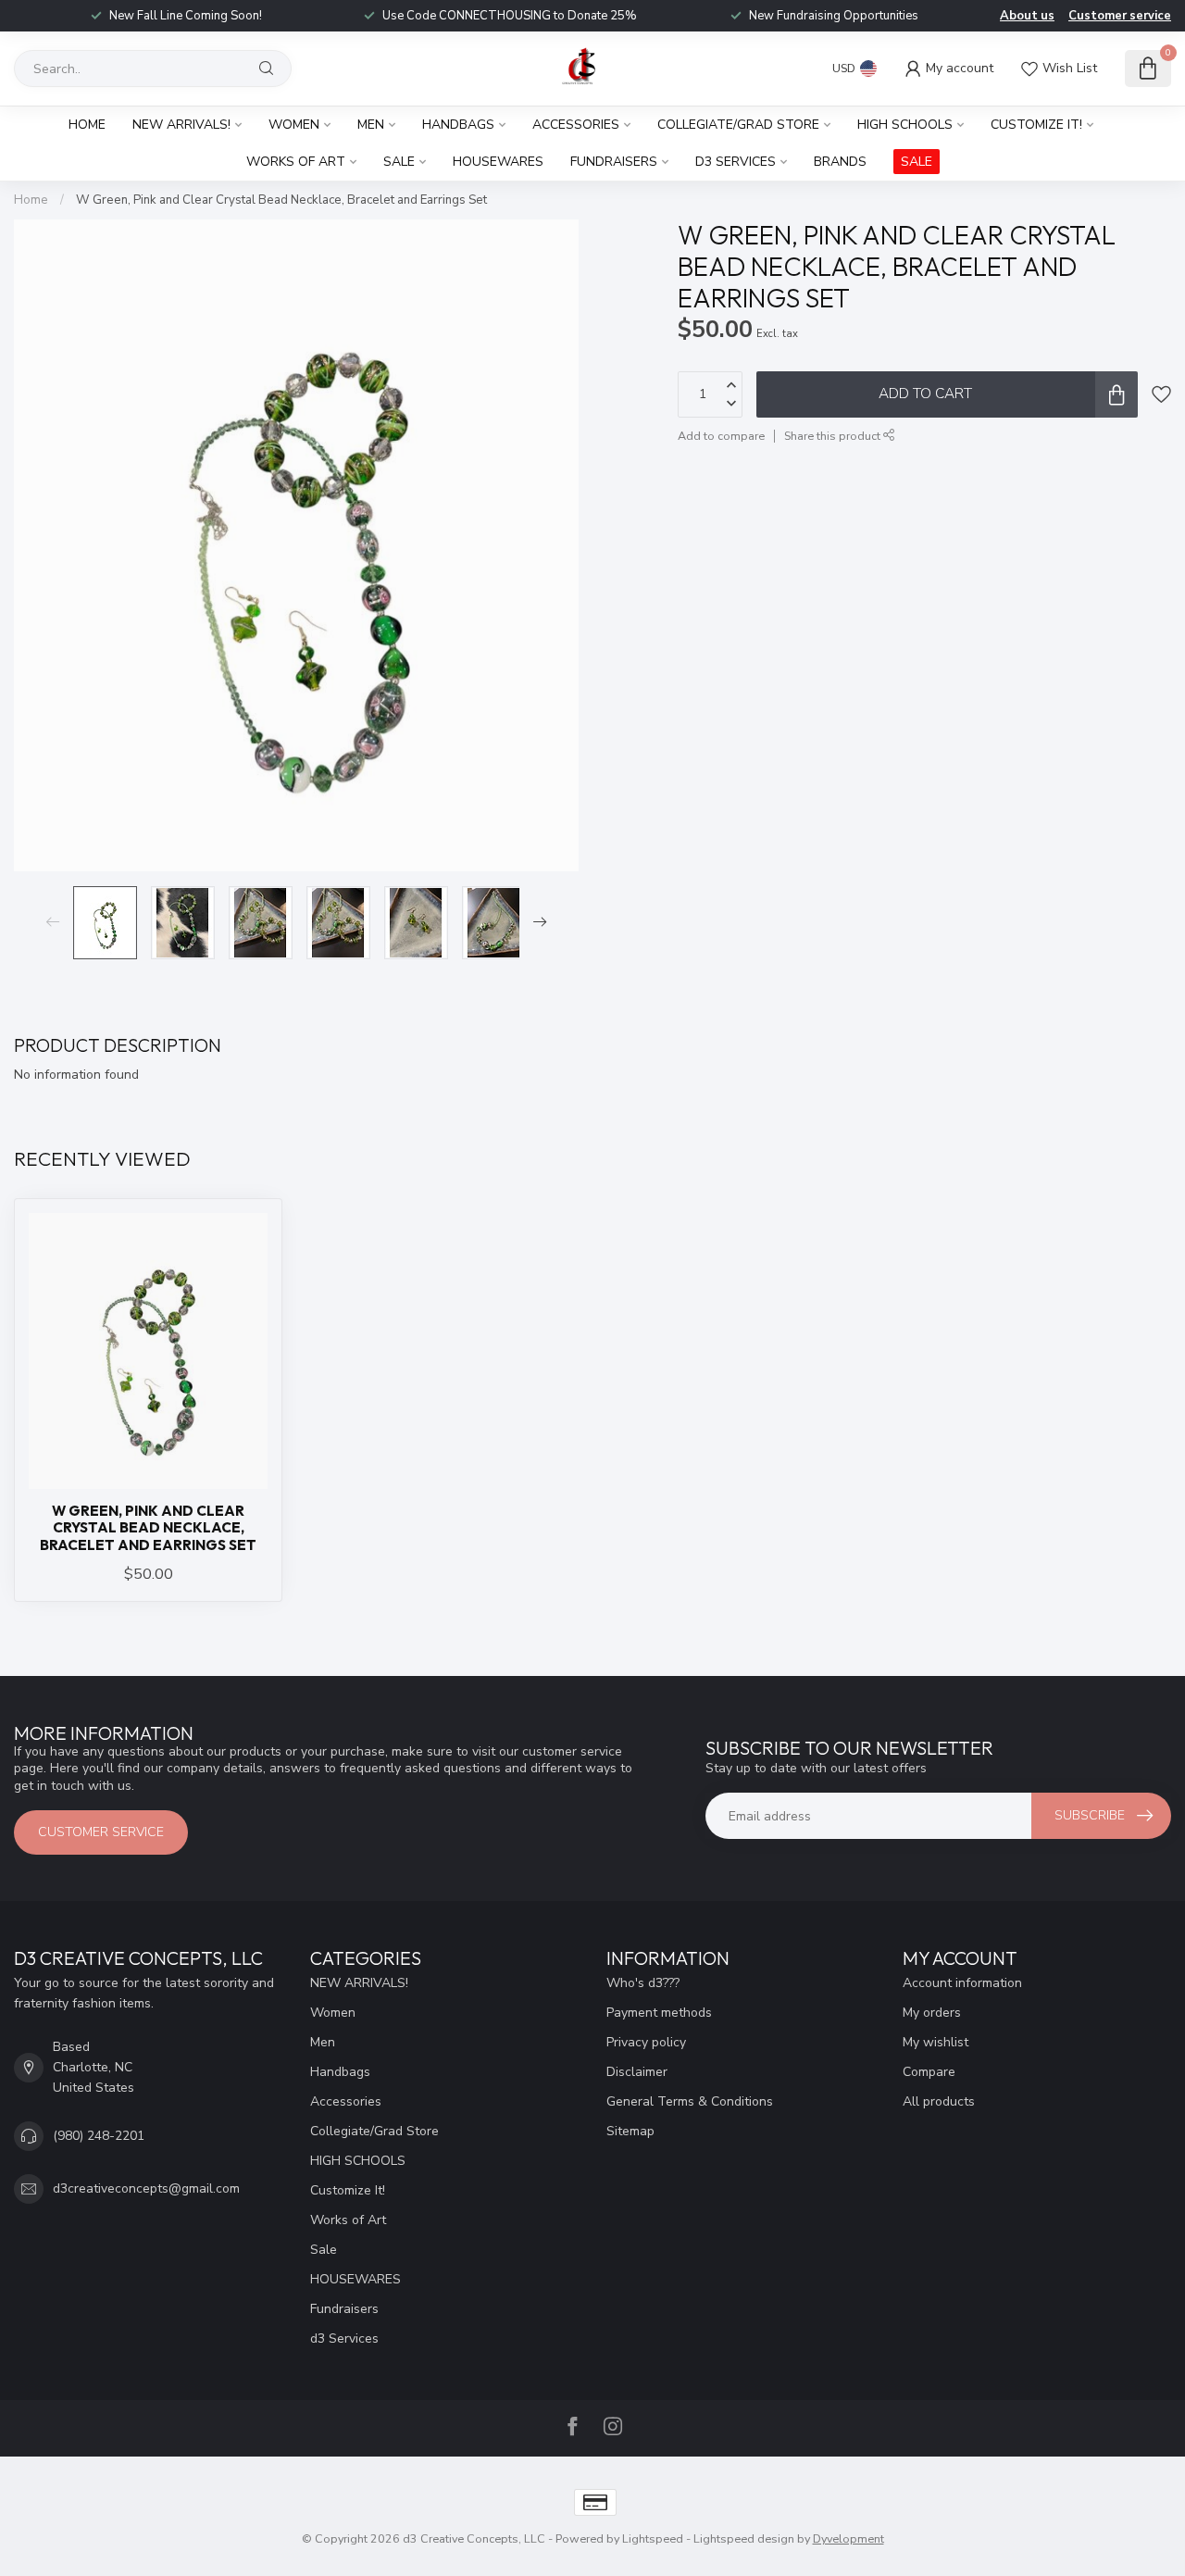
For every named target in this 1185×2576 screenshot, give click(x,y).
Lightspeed (653, 2538)
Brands (840, 162)
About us (1027, 16)
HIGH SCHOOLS (905, 125)
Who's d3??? (643, 1983)
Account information (962, 1983)
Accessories (576, 125)
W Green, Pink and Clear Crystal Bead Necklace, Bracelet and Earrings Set (281, 200)
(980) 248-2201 (99, 2136)
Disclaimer (637, 2072)
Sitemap (630, 2131)
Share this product (834, 435)
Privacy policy (646, 2042)
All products (939, 2101)
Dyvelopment (848, 2538)
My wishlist (936, 2042)
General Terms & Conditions (690, 2101)
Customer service (1120, 16)
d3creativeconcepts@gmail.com (146, 2188)
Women (294, 125)
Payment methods (659, 2013)
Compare (929, 2072)
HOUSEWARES (498, 162)
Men (371, 125)
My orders (932, 2013)
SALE (917, 162)
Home (87, 125)
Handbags (458, 125)
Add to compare (721, 435)
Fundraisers (614, 162)
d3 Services (736, 162)
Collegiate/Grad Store (738, 125)
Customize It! (1036, 125)
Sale (399, 162)
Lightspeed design (744, 2538)
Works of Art (296, 162)
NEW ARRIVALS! (181, 125)
